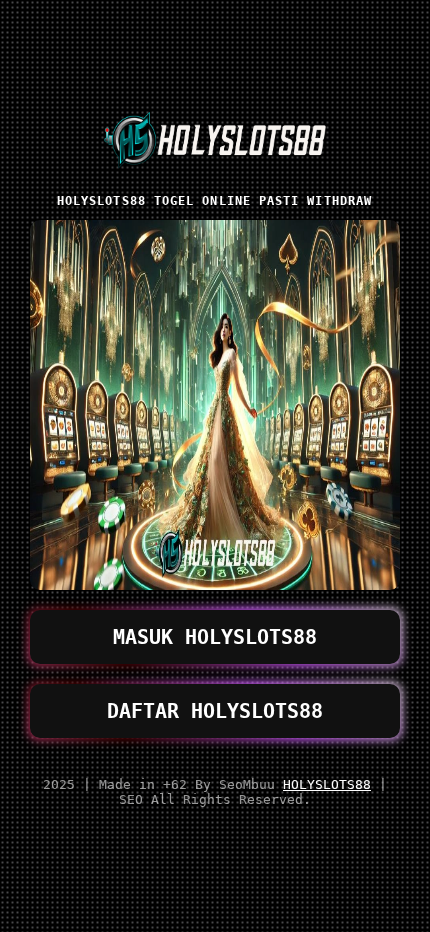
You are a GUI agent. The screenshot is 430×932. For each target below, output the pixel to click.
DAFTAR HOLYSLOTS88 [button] (215, 711)
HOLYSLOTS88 (327, 784)
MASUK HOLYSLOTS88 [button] (215, 637)
